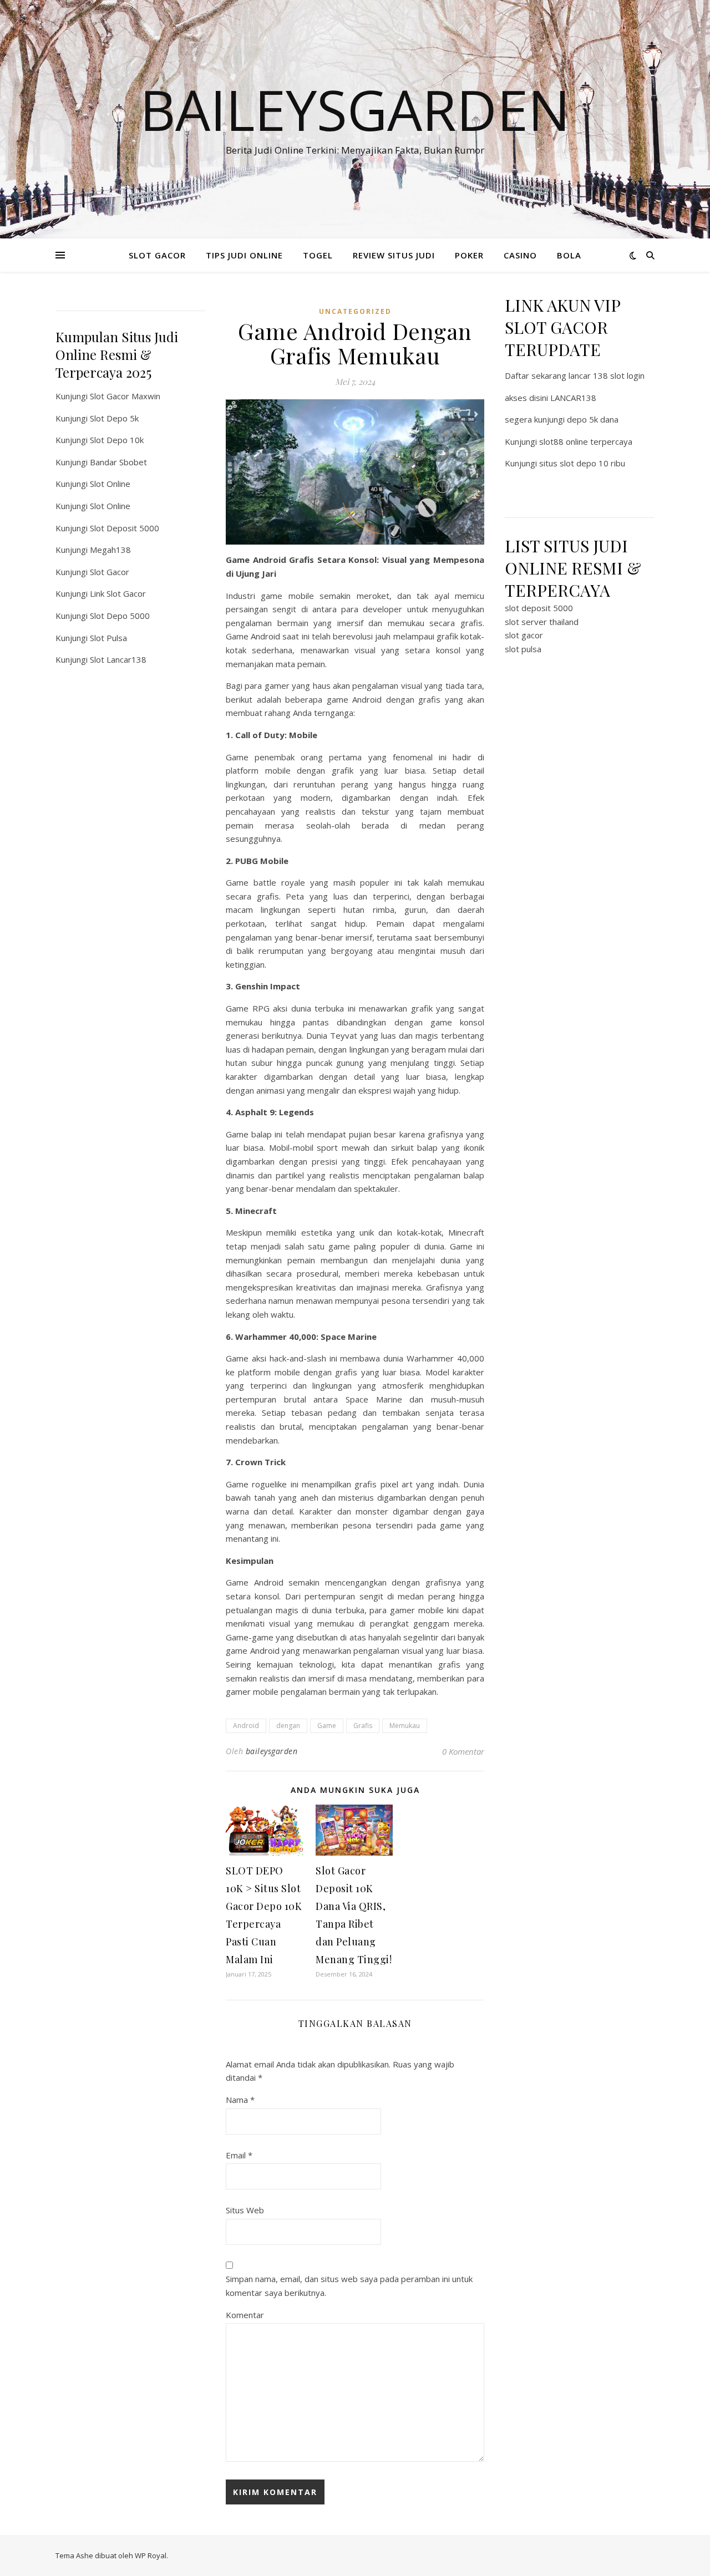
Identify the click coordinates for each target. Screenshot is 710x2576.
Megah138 (110, 550)
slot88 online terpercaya (586, 441)
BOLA (569, 255)
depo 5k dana (593, 419)
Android (246, 1726)
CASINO (520, 255)
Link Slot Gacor (118, 593)
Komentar (245, 2315)
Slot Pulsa (108, 638)
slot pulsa (523, 649)
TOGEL (318, 255)
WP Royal (151, 2555)
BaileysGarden (355, 109)
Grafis (363, 1726)
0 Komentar (463, 1751)
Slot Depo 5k (114, 418)
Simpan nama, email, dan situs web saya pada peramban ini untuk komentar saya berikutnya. (349, 2286)
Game (327, 1726)
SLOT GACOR (157, 255)
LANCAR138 (573, 398)
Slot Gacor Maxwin (125, 396)
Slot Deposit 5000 (125, 528)
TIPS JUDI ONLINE (244, 255)
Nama (240, 2100)
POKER (469, 255)
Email (239, 2155)
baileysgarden (272, 1751)
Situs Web (245, 2210)
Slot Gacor (110, 572)
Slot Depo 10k (117, 440)
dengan (288, 1726)
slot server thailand (542, 622)
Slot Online (110, 484)
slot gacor (524, 635)
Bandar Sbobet (118, 462)
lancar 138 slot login (607, 375)
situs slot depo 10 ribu (582, 463)
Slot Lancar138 (118, 659)
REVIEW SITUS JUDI (394, 255)
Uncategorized (355, 311)
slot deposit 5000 (539, 608)
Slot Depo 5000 (120, 616)
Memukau (405, 1726)
